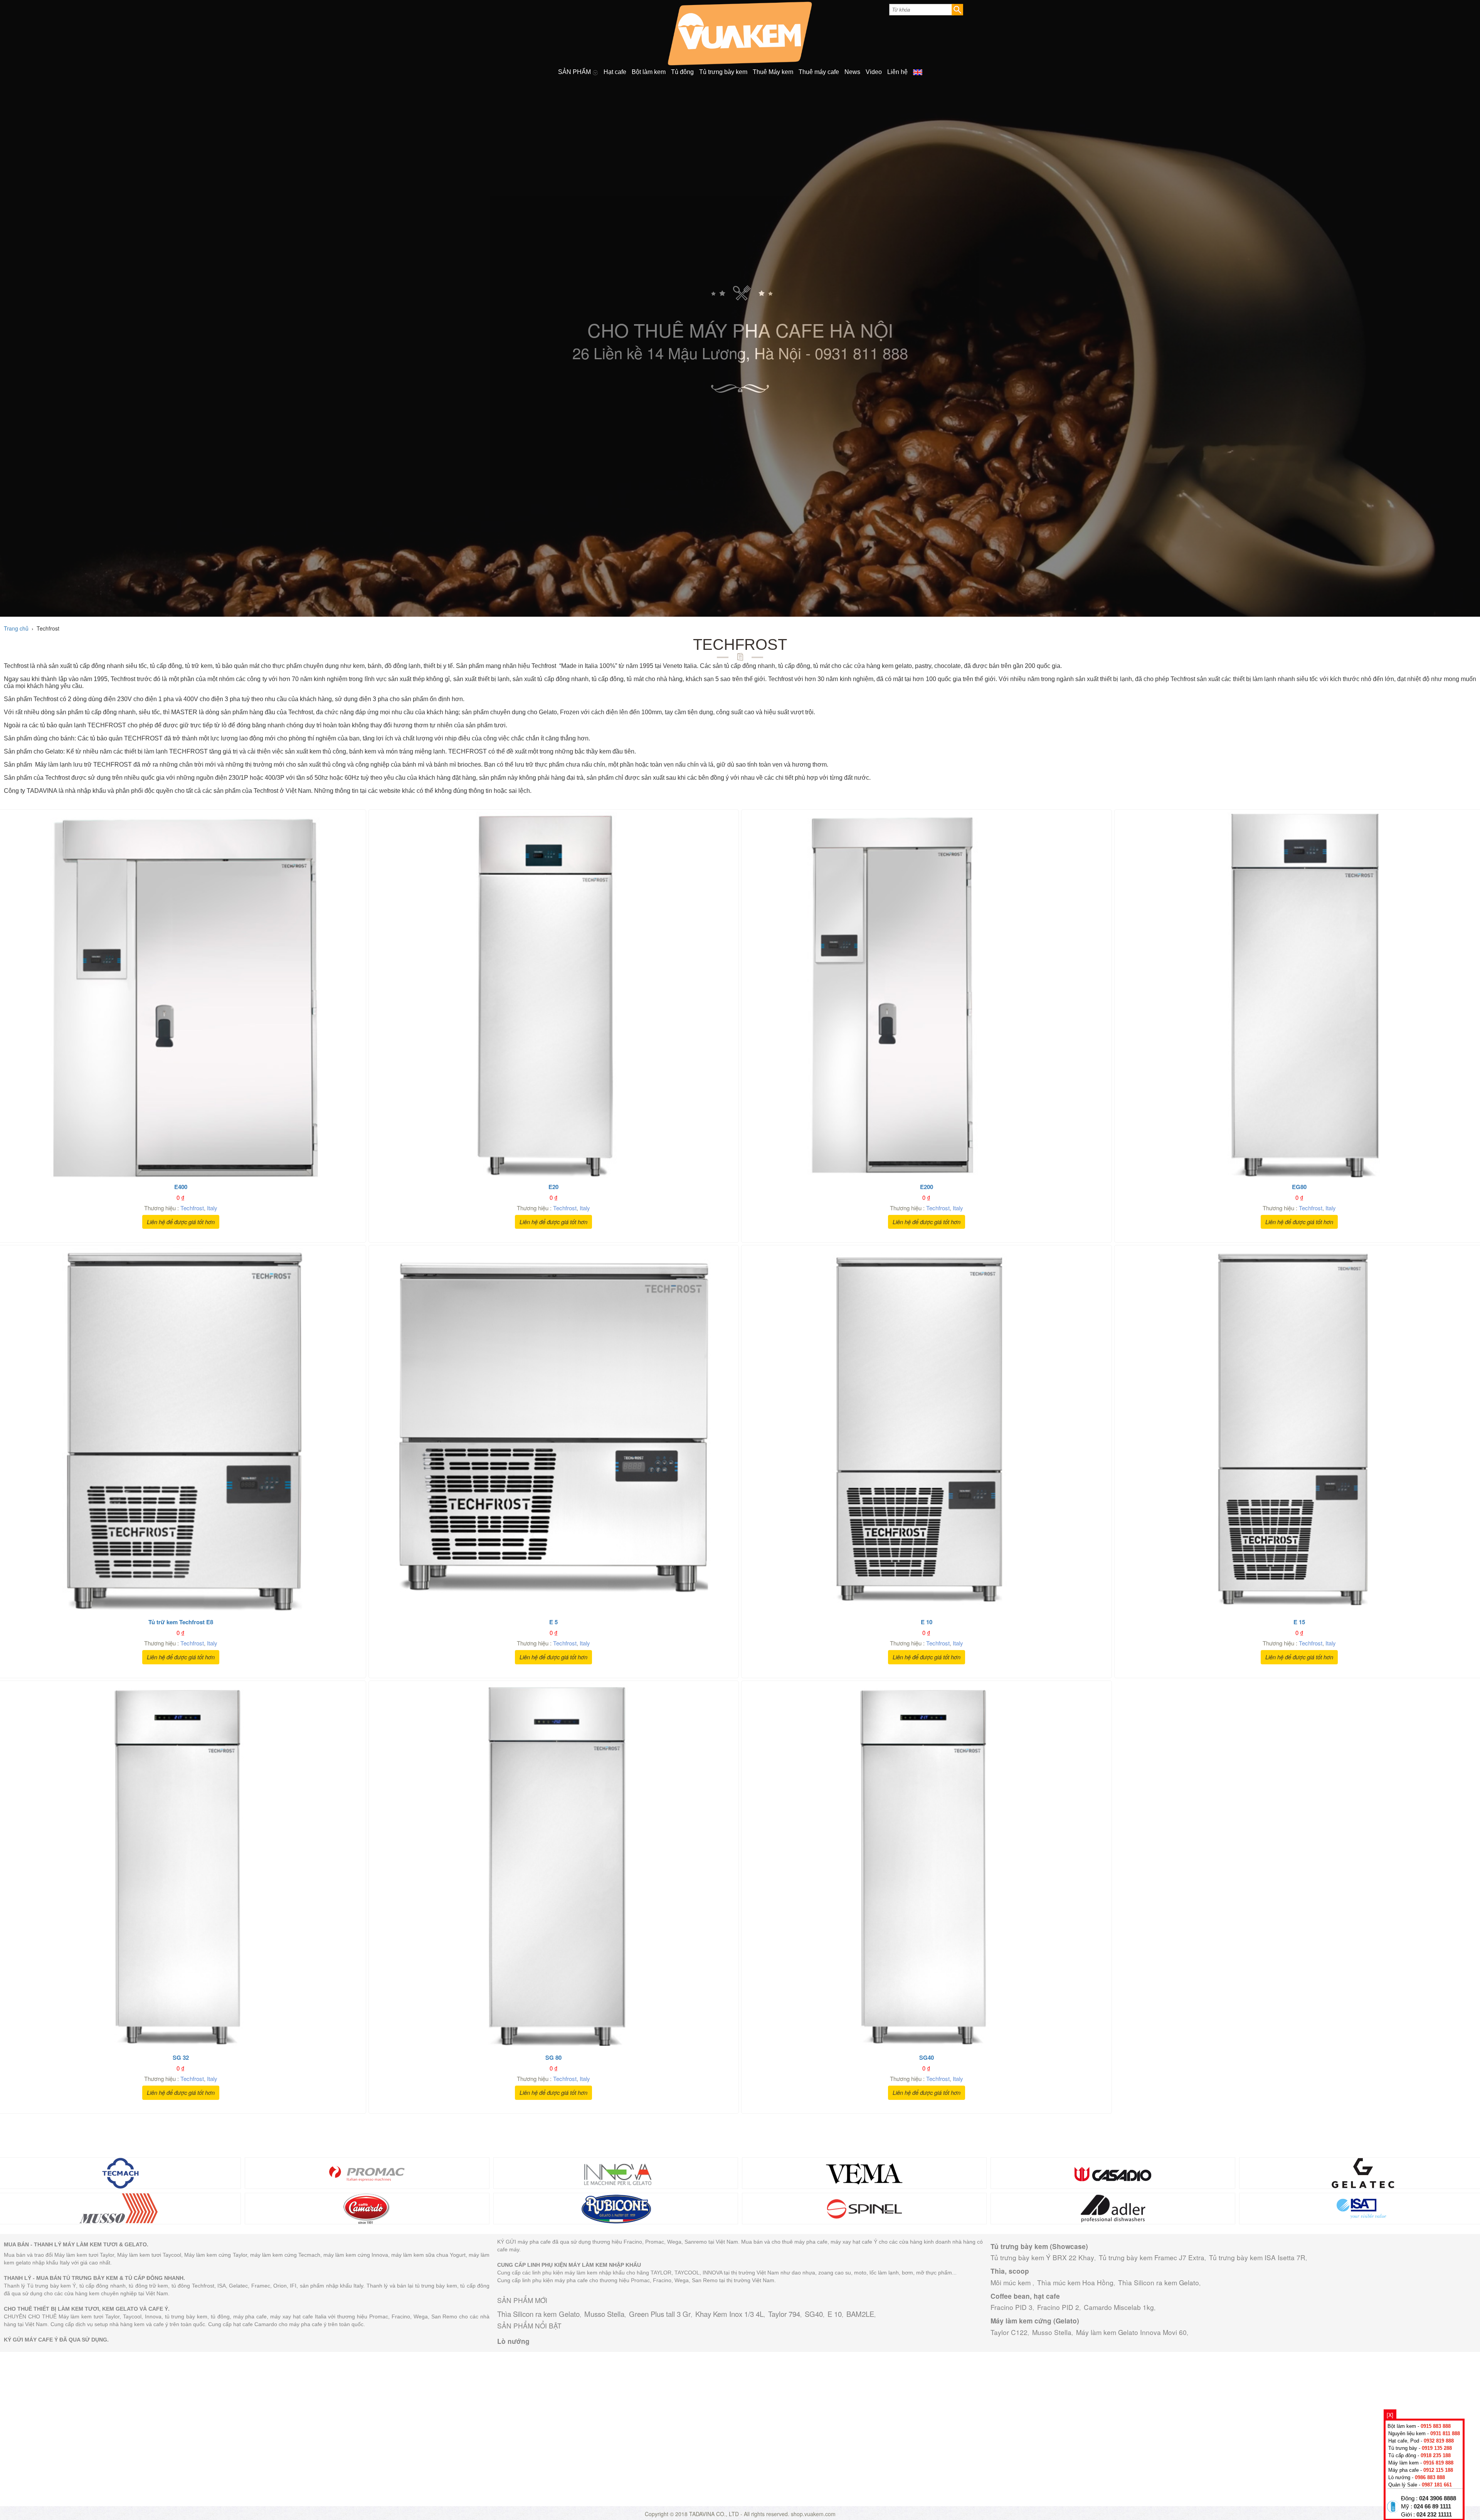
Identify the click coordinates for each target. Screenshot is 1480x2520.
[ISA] (1361, 2207)
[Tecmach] (119, 2172)
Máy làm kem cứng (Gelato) (1035, 2321)
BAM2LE (860, 2314)
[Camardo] (367, 2207)
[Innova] (616, 2172)
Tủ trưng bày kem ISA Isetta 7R (1257, 2257)
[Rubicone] (616, 2207)
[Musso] (119, 2207)
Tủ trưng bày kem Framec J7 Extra (1152, 2257)
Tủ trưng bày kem (723, 72)
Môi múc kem (1012, 2282)
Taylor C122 (1009, 2332)
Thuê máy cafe (819, 72)
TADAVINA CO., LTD (715, 2514)
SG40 (814, 2314)
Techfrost (192, 1208)
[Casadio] (1113, 2172)
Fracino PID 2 (1058, 2307)
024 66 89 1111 (1432, 2507)
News (852, 72)
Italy (212, 1208)
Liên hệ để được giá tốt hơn (181, 1222)
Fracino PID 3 (1012, 2307)
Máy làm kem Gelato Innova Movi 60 (1131, 2332)
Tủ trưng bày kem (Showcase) (1039, 2246)
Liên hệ (897, 72)
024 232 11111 (1434, 2515)
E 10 (835, 2314)
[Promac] (367, 2172)
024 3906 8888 (1438, 2498)
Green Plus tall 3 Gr (660, 2314)
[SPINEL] (864, 2207)
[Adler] (1113, 2207)
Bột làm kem (649, 72)
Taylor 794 (784, 2314)
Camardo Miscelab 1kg (1119, 2307)
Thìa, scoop (1010, 2271)
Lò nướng (513, 2341)
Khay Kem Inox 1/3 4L (729, 2314)
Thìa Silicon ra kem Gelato (538, 2314)
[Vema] (864, 2172)
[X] (1390, 2415)
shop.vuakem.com (813, 2514)
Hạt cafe (615, 72)
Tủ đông (682, 72)
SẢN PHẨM (575, 72)
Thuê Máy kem (773, 72)
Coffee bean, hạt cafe (1025, 2296)
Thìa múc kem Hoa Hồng (1075, 2282)
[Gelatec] (1361, 2172)
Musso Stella (604, 2314)
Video (874, 72)
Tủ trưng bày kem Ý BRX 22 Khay (1042, 2257)
